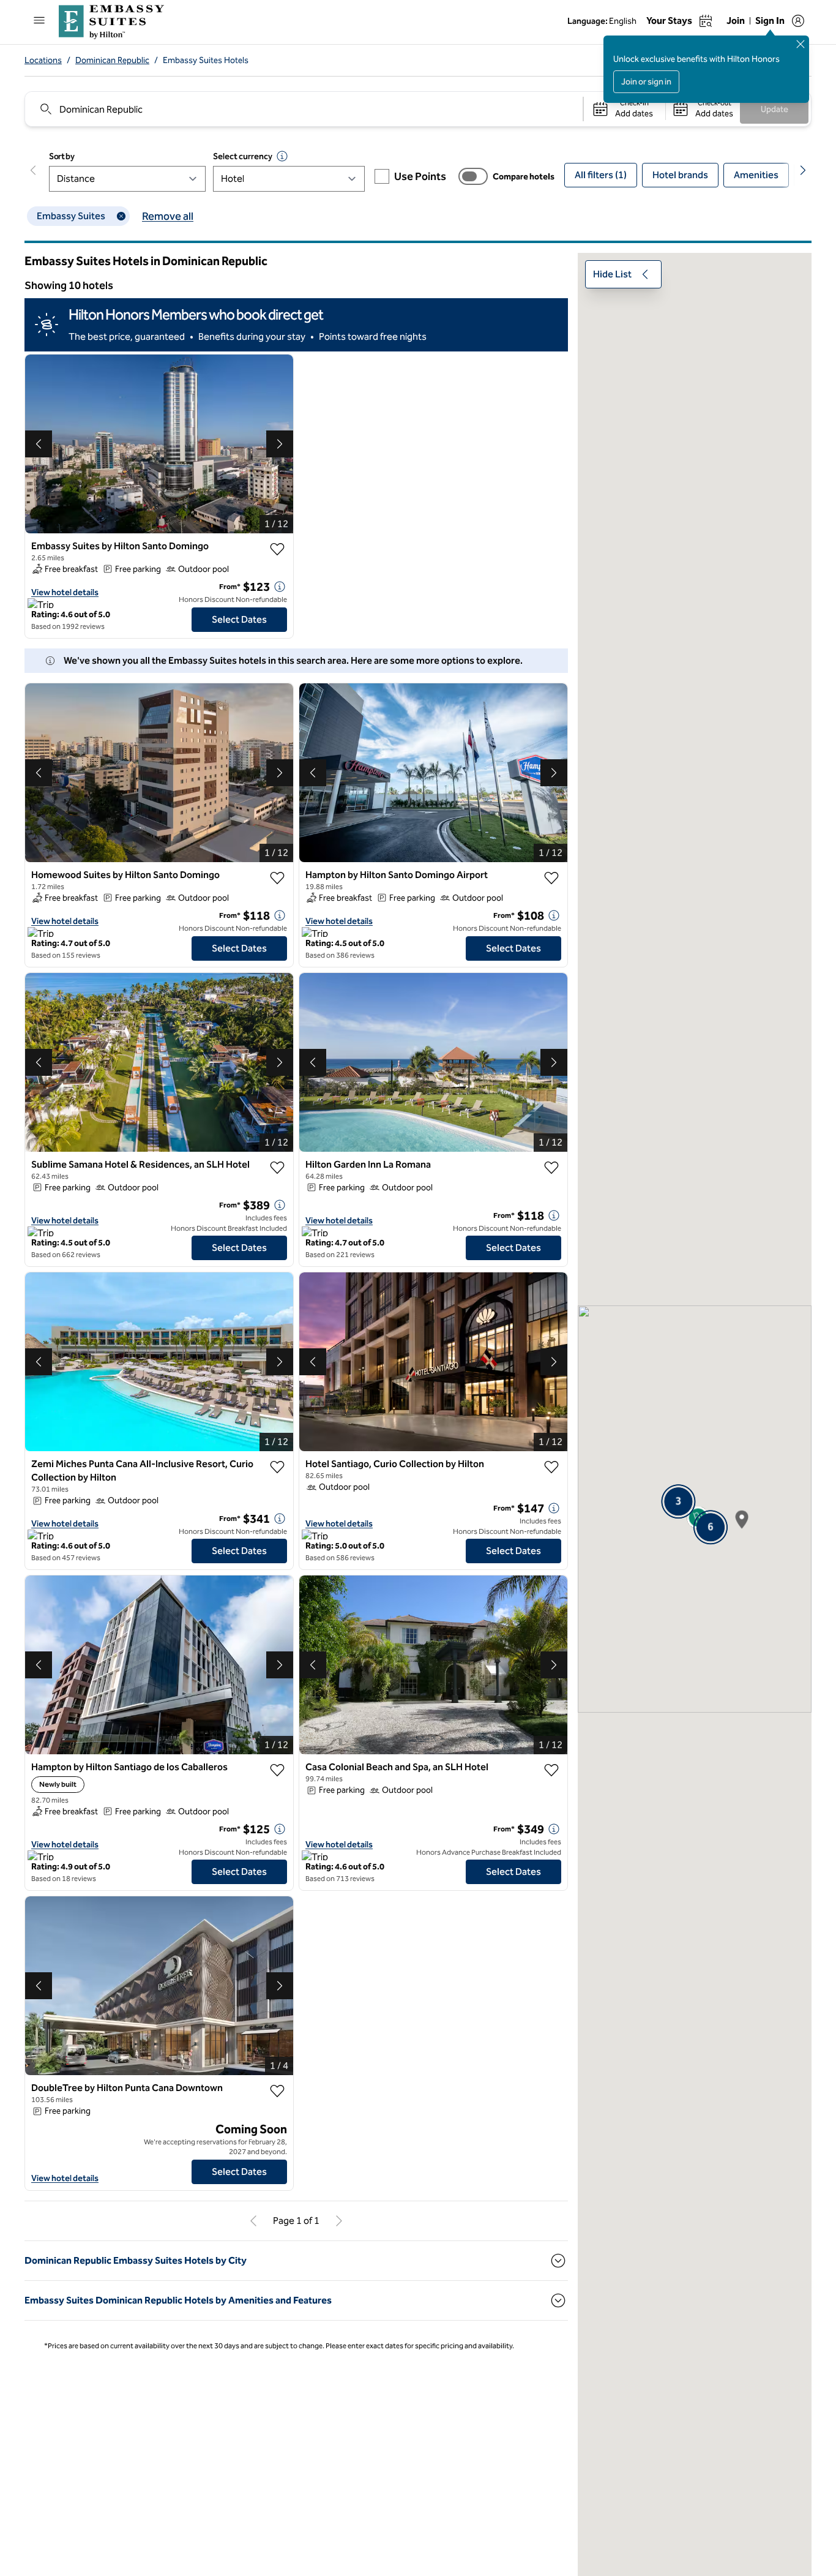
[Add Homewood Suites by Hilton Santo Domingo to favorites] (277, 878)
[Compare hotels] (473, 176)
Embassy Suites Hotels (206, 60)
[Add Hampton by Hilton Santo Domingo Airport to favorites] (551, 878)
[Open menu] (39, 20)
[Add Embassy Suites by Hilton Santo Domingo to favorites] (277, 549)
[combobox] (303, 109)
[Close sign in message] (801, 44)
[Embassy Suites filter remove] (121, 216)
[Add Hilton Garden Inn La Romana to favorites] (551, 1168)
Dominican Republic (112, 60)
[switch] (473, 176)
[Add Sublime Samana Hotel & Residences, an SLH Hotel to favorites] (277, 1168)
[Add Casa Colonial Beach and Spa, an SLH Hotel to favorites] (551, 1770)
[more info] (280, 587)
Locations (43, 60)
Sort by (62, 156)
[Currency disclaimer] (282, 156)
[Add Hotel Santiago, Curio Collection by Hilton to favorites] (551, 1467)
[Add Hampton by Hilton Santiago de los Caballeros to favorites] (277, 1770)
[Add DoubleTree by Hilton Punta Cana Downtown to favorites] (277, 2091)
